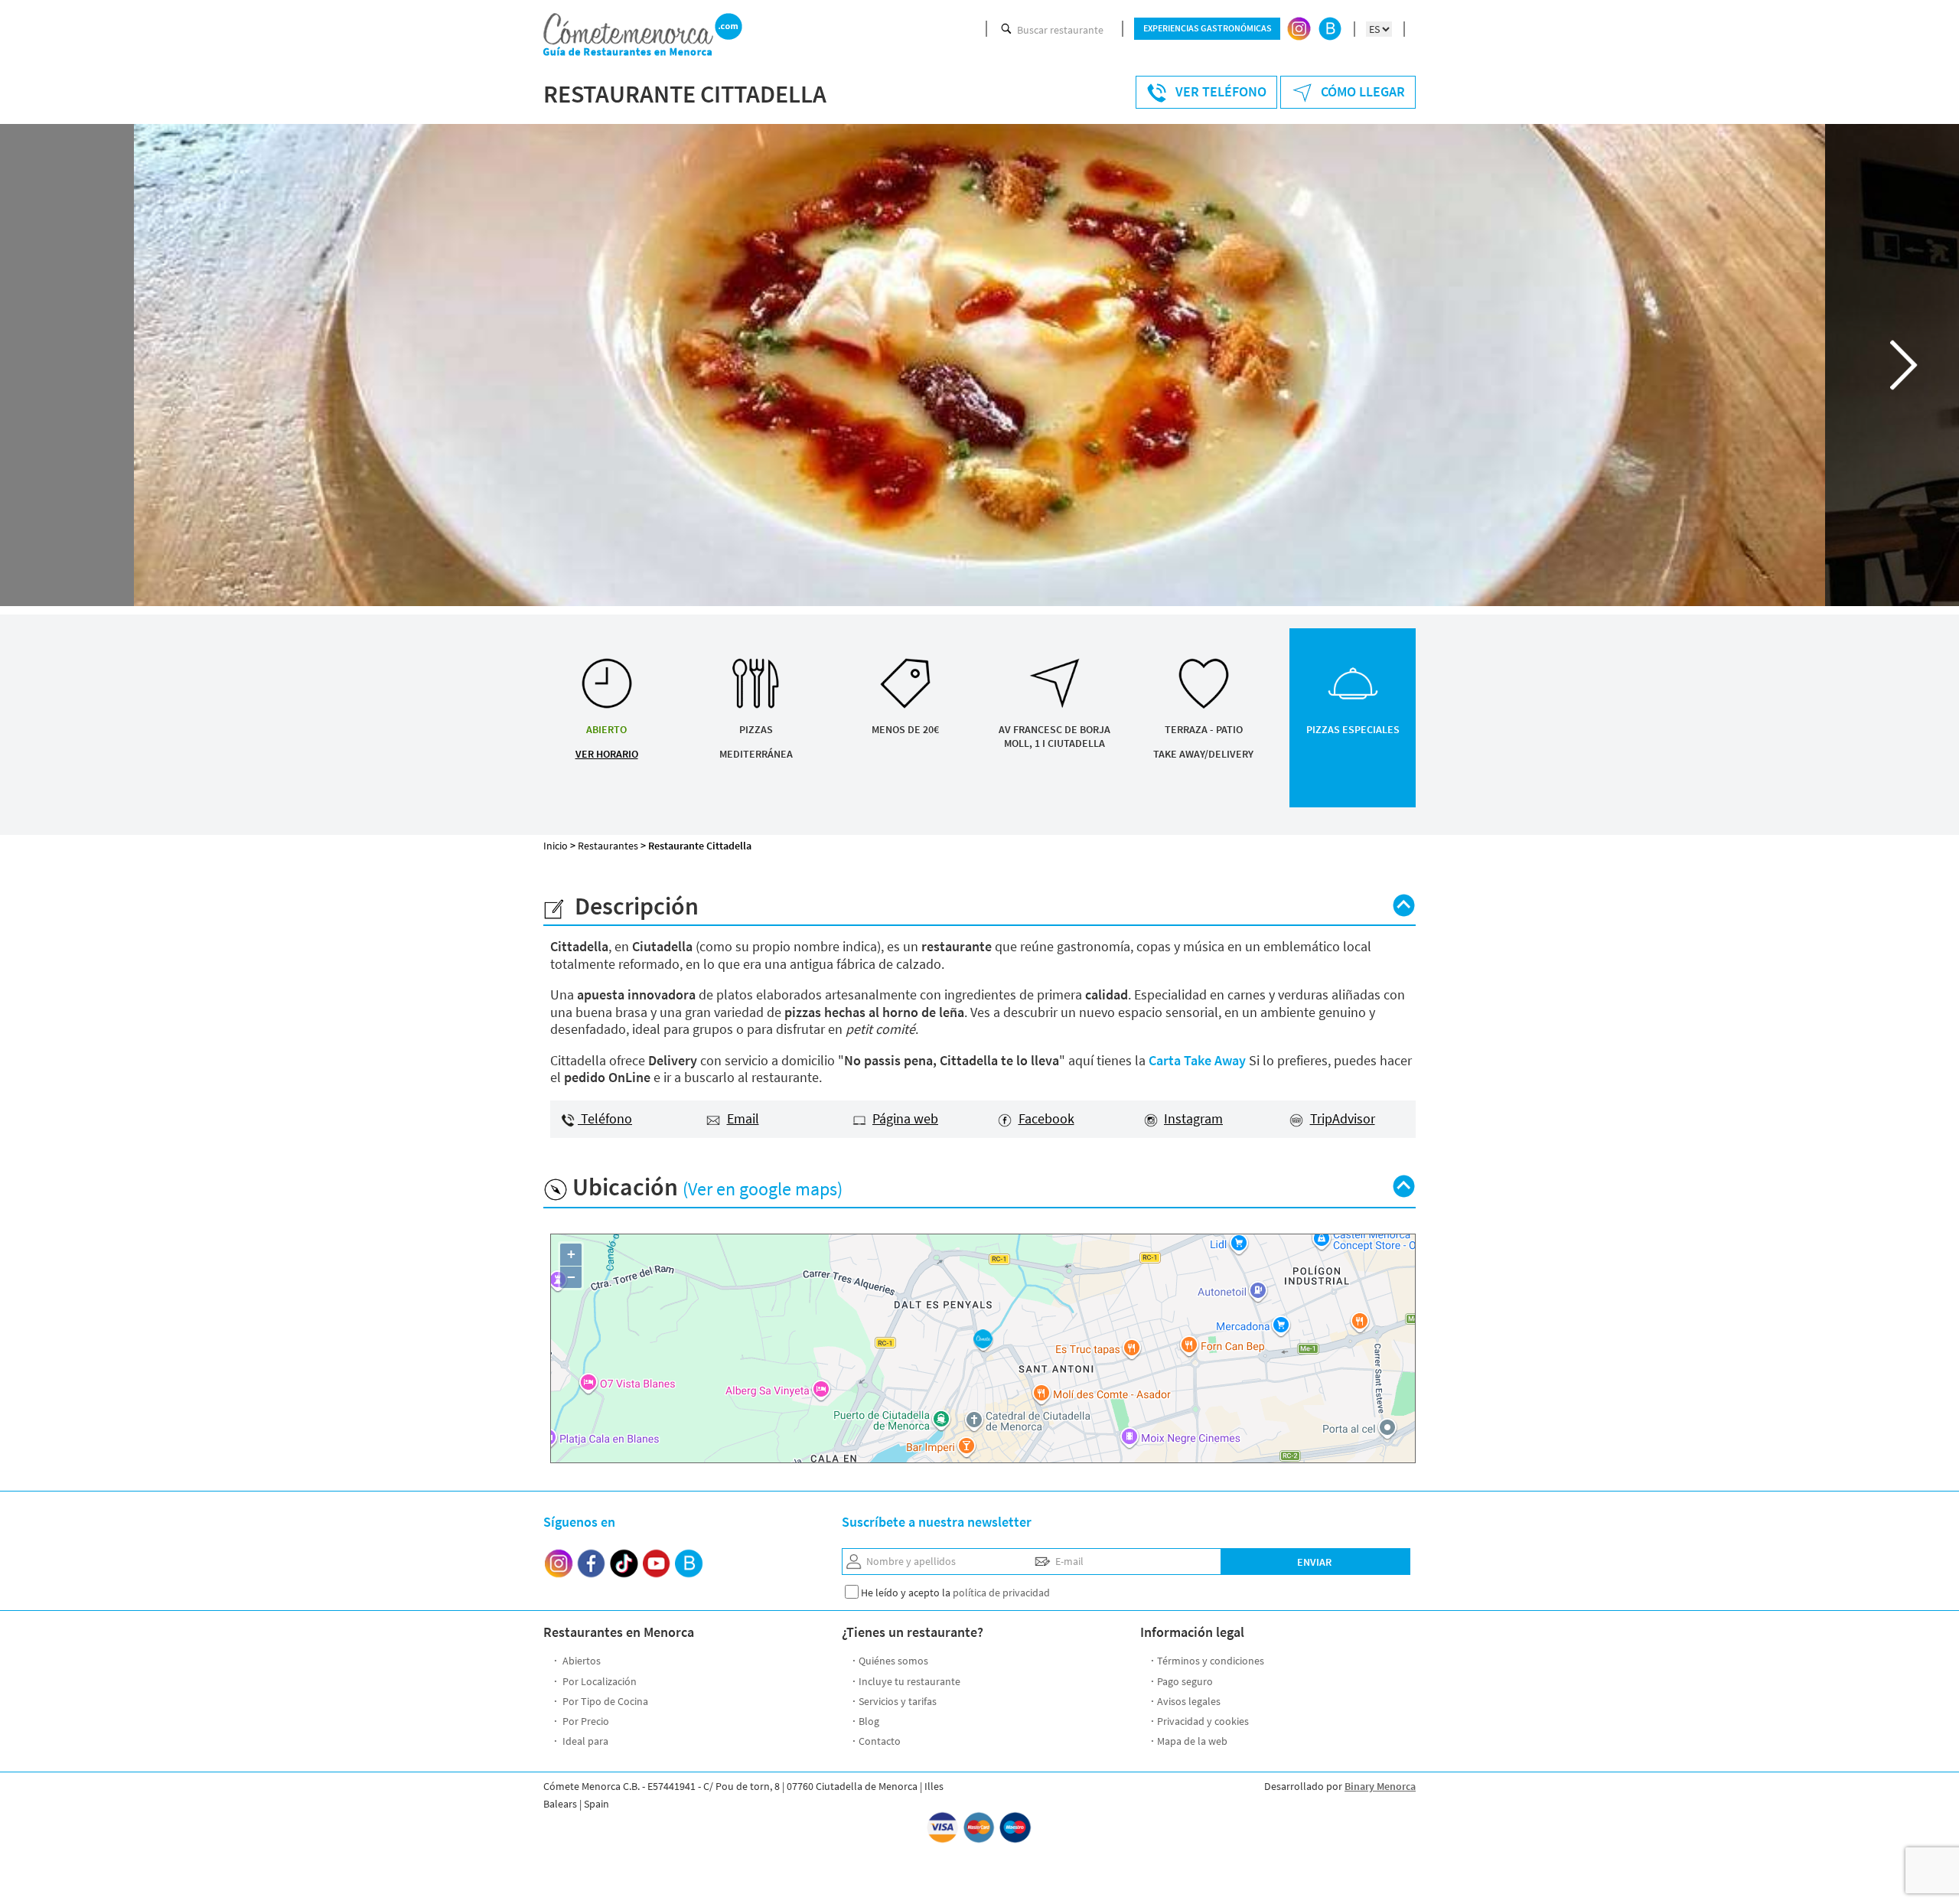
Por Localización (598, 1681)
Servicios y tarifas (898, 1701)
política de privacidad (1001, 1593)
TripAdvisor (1343, 1118)
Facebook (1046, 1118)
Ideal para (584, 1741)
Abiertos (580, 1661)
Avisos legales (1189, 1701)
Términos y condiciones (1211, 1661)
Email (743, 1118)
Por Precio (585, 1721)
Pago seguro (1185, 1681)
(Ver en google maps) (763, 1189)
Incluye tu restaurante (909, 1681)
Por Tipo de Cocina (604, 1701)
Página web (905, 1118)
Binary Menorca (1380, 1786)
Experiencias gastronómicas (1208, 28)
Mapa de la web (1192, 1741)
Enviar (1314, 1562)
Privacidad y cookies (1203, 1721)
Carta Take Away (1197, 1060)
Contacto (880, 1741)
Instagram (1193, 1118)
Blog (869, 1721)
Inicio (556, 846)
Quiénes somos (893, 1661)
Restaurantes (608, 846)
